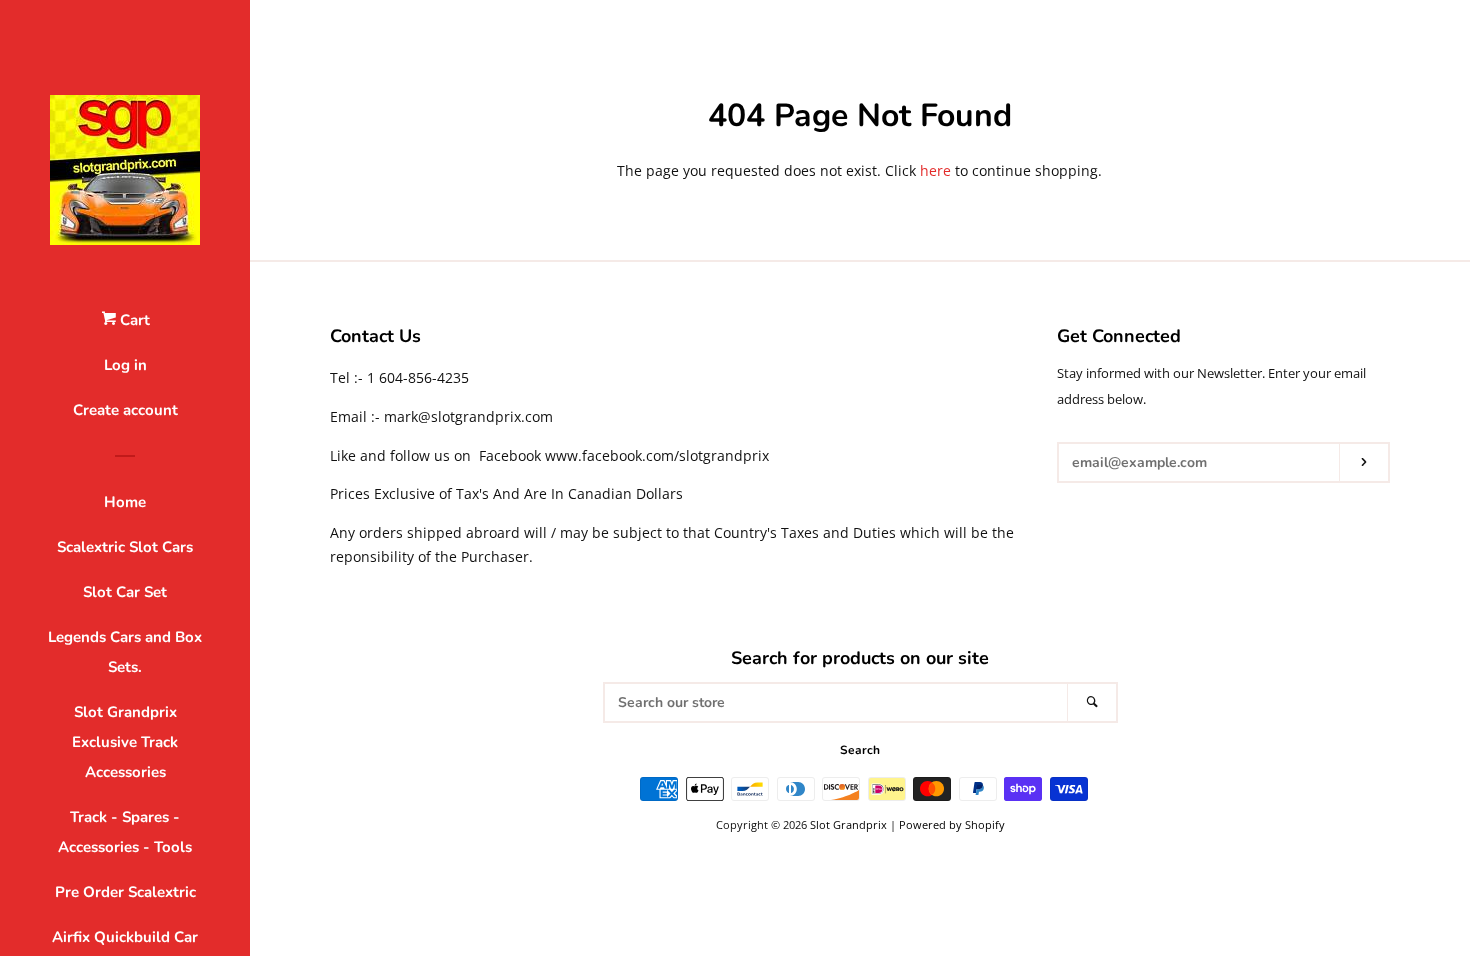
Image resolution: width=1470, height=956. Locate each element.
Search (860, 750)
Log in (125, 365)
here (935, 170)
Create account (125, 410)
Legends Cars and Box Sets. (125, 652)
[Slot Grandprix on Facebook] (1069, 514)
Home (125, 502)
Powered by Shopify (952, 824)
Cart (133, 320)
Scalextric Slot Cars (125, 547)
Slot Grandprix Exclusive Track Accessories (125, 742)
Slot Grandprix (848, 824)
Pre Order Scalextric (125, 892)
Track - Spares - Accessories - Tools (125, 832)
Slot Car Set (125, 592)
